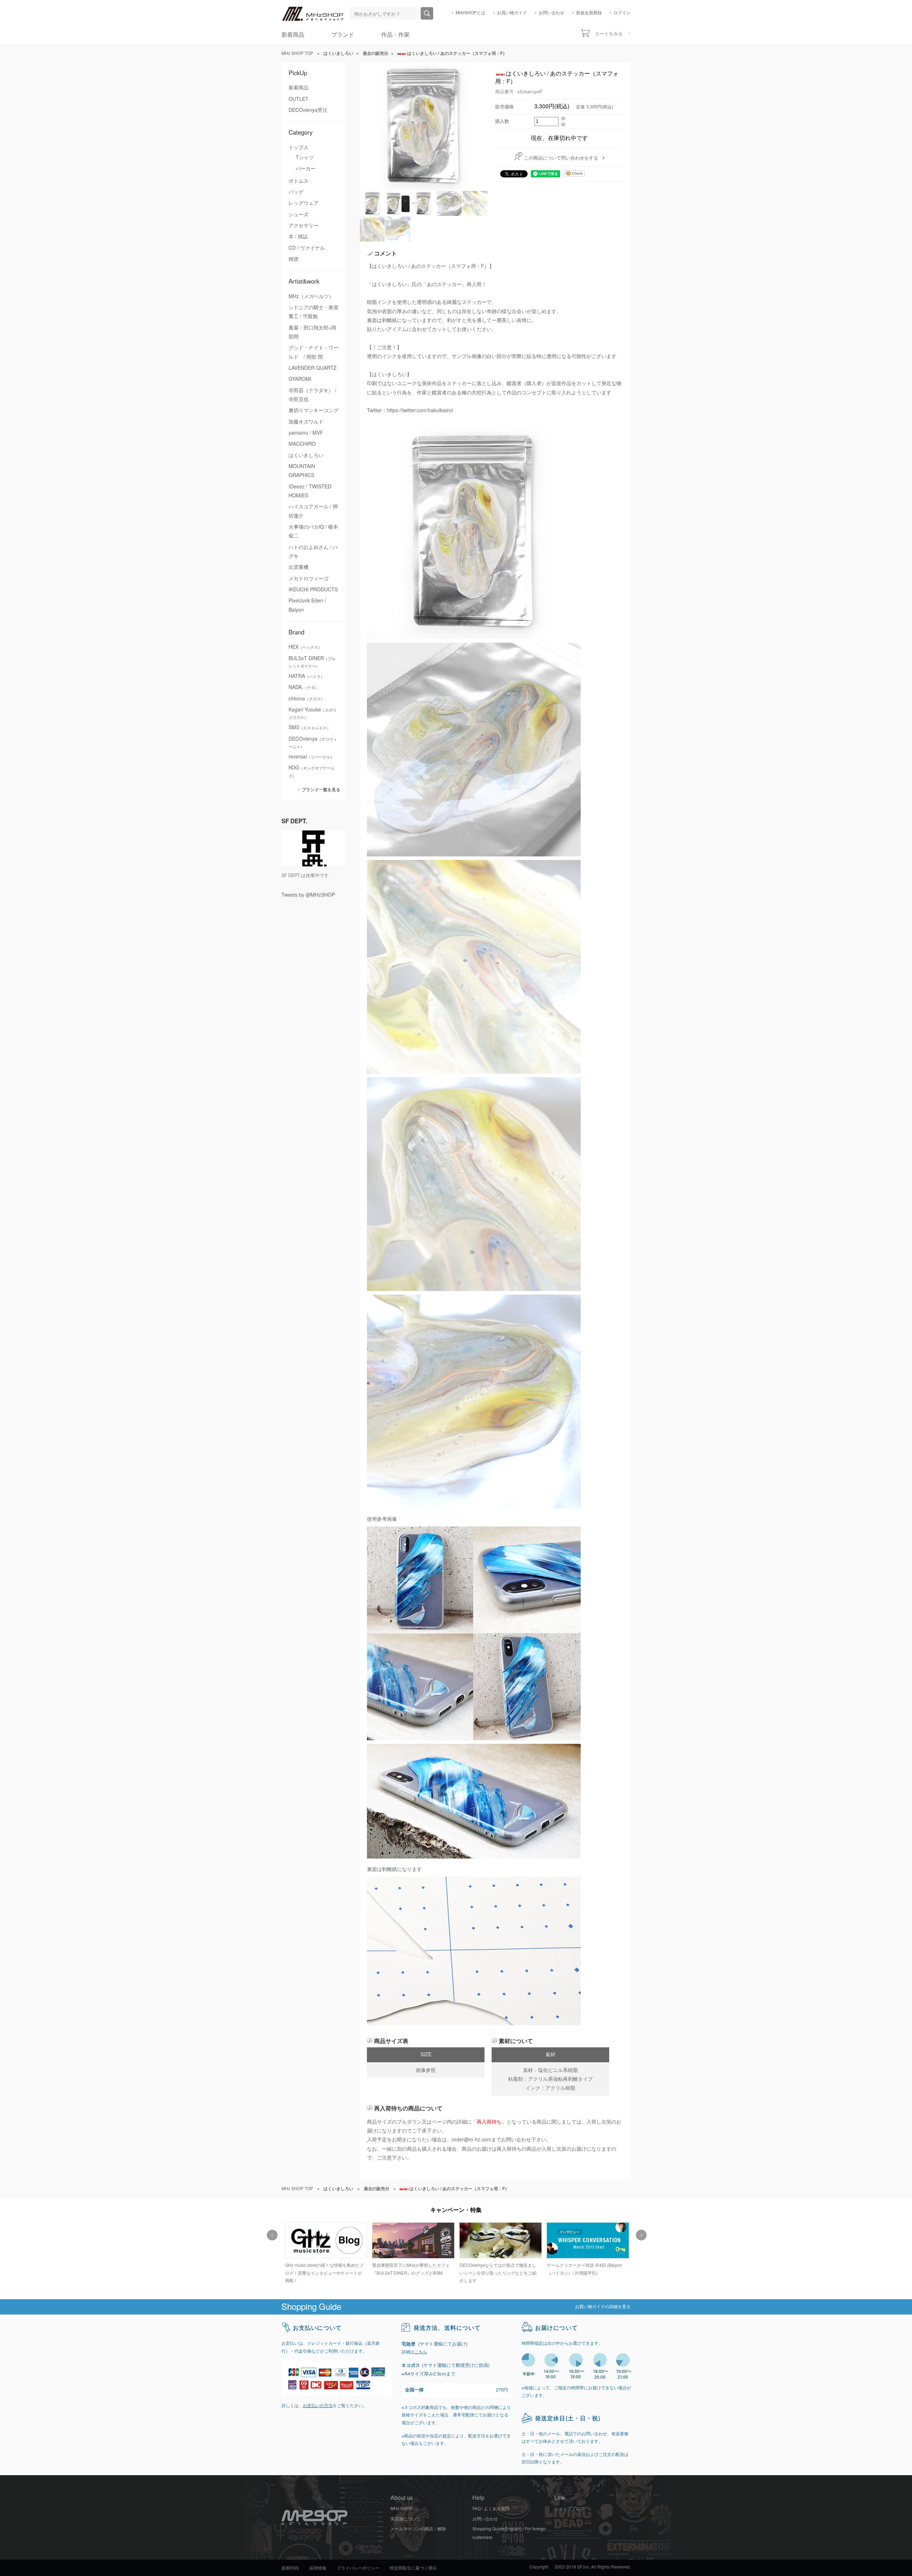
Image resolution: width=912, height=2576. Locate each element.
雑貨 (294, 259)
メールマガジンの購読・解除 (418, 2529)
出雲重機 (299, 567)
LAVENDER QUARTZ (313, 368)
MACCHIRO (302, 444)
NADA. (304, 687)
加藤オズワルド (306, 422)
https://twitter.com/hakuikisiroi (420, 410)
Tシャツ (305, 157)
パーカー (306, 169)
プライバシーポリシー (358, 2568)
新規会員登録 (589, 13)
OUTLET (299, 99)
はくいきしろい (306, 455)
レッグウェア (304, 203)
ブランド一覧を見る (321, 790)
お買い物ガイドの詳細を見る (603, 2307)
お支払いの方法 (318, 2406)
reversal (311, 757)
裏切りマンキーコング (313, 410)
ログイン (622, 13)
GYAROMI (300, 379)
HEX (305, 647)
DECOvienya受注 (308, 110)
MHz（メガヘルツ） (311, 296)
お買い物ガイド (512, 13)
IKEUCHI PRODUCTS (313, 590)
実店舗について (405, 2519)
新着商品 (293, 35)
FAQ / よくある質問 (491, 2509)
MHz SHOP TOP (297, 53)
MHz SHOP (401, 2509)
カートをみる (609, 34)
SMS (310, 727)
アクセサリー (304, 226)
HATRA (307, 676)
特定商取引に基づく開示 (413, 2568)
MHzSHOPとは (470, 13)
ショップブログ (569, 2509)
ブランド (343, 35)
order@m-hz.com (471, 2140)
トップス (299, 147)
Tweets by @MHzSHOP (308, 895)
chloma (307, 699)
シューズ (299, 214)
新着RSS (290, 2568)
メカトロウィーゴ (309, 579)
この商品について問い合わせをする (561, 158)
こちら (421, 2352)
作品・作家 (395, 35)
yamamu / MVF (306, 433)
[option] (325, 2250)
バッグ (296, 192)
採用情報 (318, 2568)
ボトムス (299, 181)
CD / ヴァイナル (307, 248)
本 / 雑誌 (298, 237)
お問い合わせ (551, 13)
